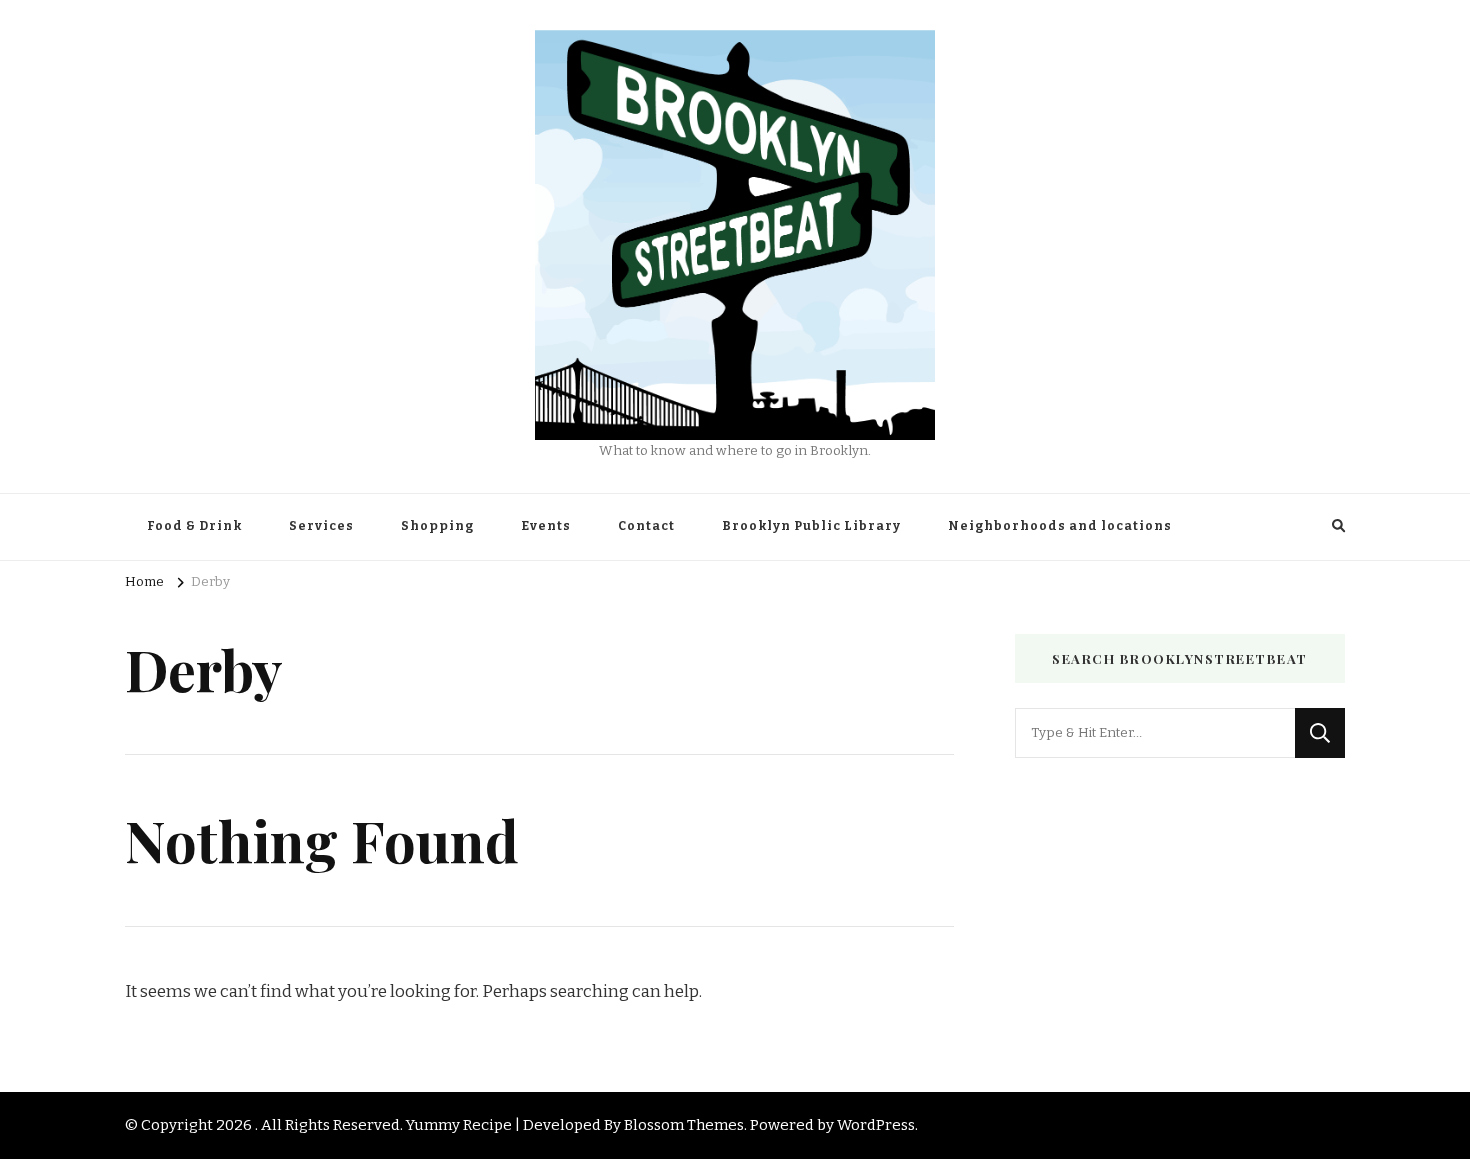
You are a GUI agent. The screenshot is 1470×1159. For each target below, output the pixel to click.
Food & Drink (194, 526)
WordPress (876, 1125)
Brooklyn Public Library (811, 526)
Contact (646, 526)
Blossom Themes (684, 1125)
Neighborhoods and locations (1060, 526)
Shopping (437, 526)
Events (546, 526)
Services (321, 526)
